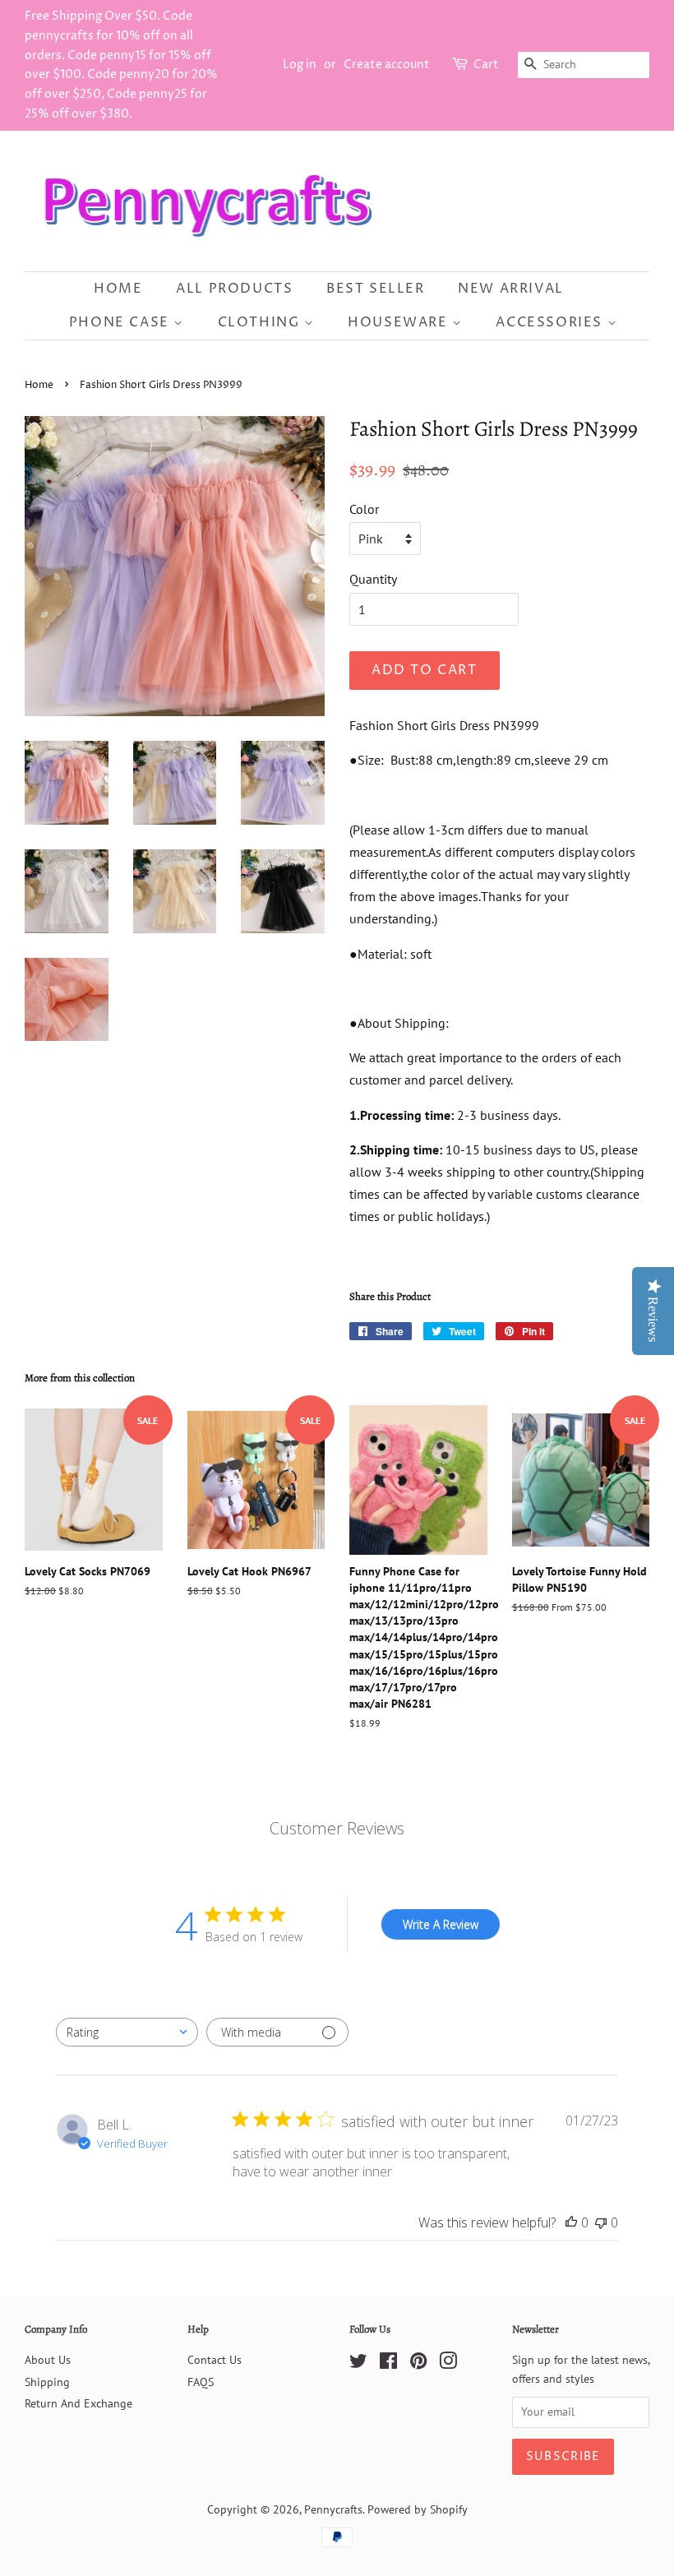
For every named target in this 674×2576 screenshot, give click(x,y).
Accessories (551, 322)
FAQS (201, 2382)
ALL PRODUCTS (234, 289)
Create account (387, 65)
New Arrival (511, 289)
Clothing (261, 322)
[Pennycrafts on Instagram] (448, 2364)
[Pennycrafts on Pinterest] (418, 2364)
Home (118, 289)
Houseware (400, 322)
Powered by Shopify (418, 2509)
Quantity (373, 579)
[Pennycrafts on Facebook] (388, 2364)
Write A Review (441, 1924)
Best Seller (376, 289)
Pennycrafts (333, 2509)
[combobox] (127, 2032)
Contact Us (215, 2360)
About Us (48, 2360)
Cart (486, 65)
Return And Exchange (78, 2403)
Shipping (47, 2382)
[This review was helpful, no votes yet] (571, 2222)
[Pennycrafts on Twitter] (358, 2364)
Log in (300, 65)
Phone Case (122, 322)
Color (364, 509)
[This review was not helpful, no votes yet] (601, 2222)
